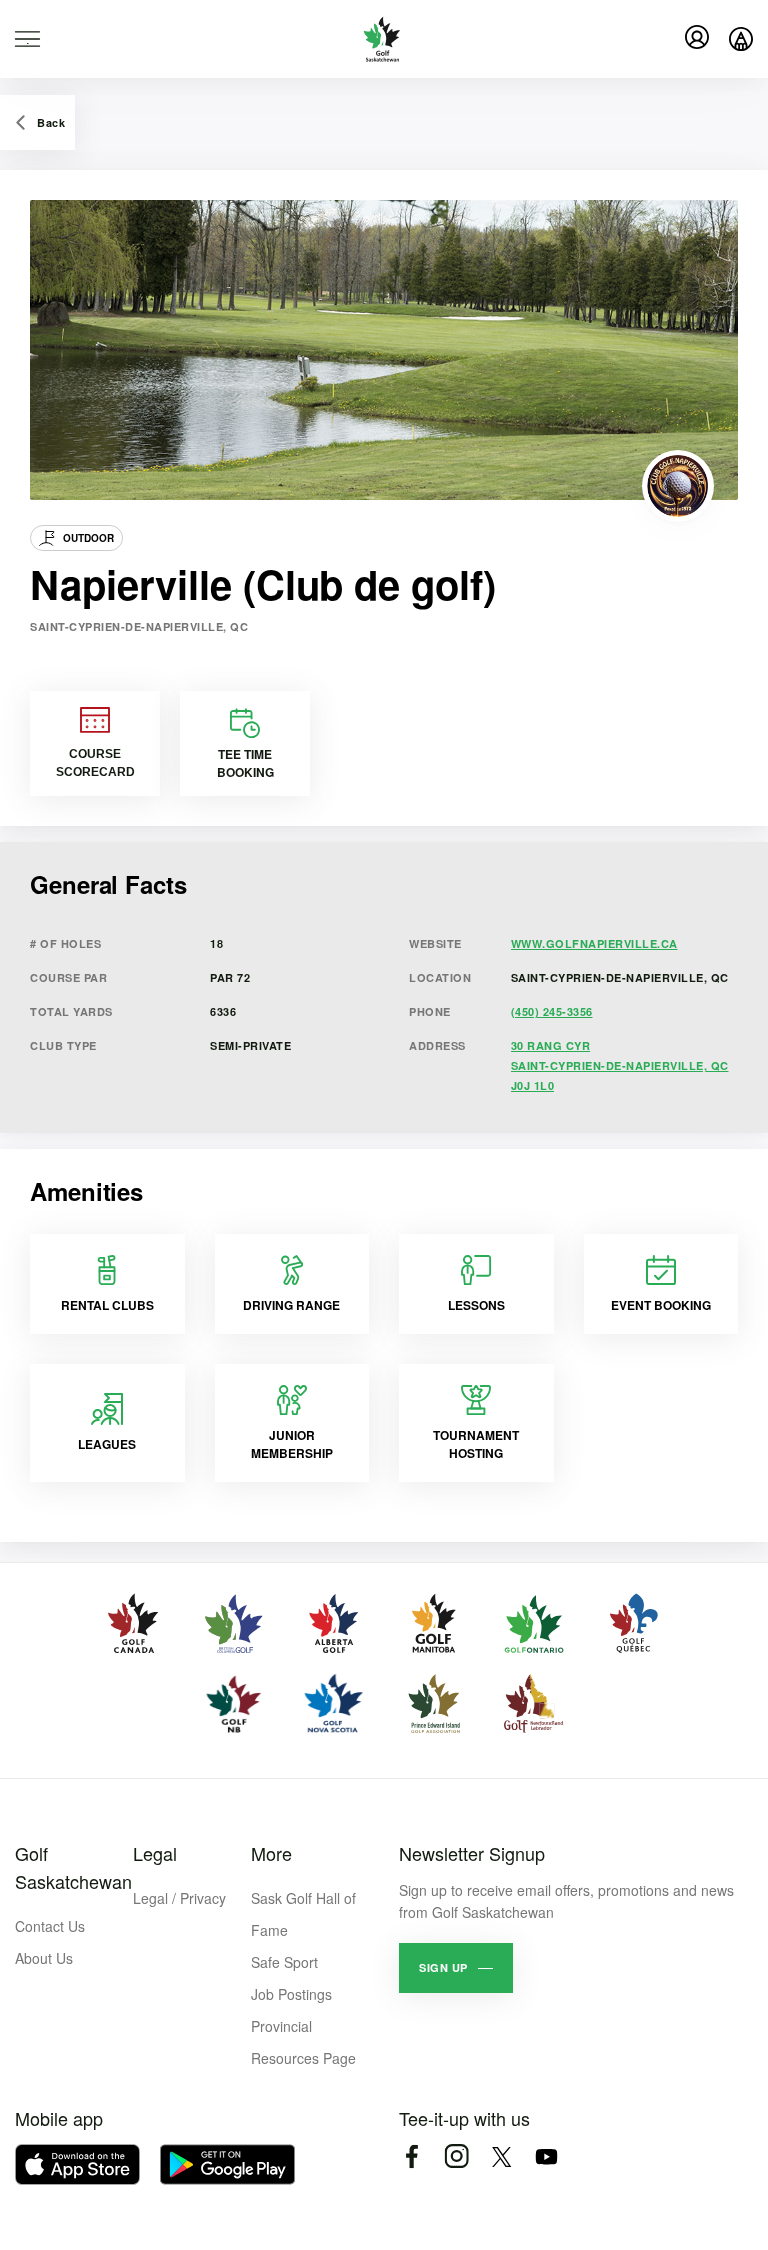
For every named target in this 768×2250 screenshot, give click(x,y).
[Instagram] (456, 2156)
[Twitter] (501, 2156)
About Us (44, 1958)
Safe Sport (284, 1962)
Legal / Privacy (179, 1898)
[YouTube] (546, 2156)
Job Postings (291, 1994)
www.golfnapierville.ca (594, 943)
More (271, 1853)
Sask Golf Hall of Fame (303, 1914)
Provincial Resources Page (303, 2042)
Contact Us (50, 1926)
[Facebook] (411, 2156)
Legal (155, 1853)
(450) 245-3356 (552, 1011)
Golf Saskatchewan (73, 1867)
